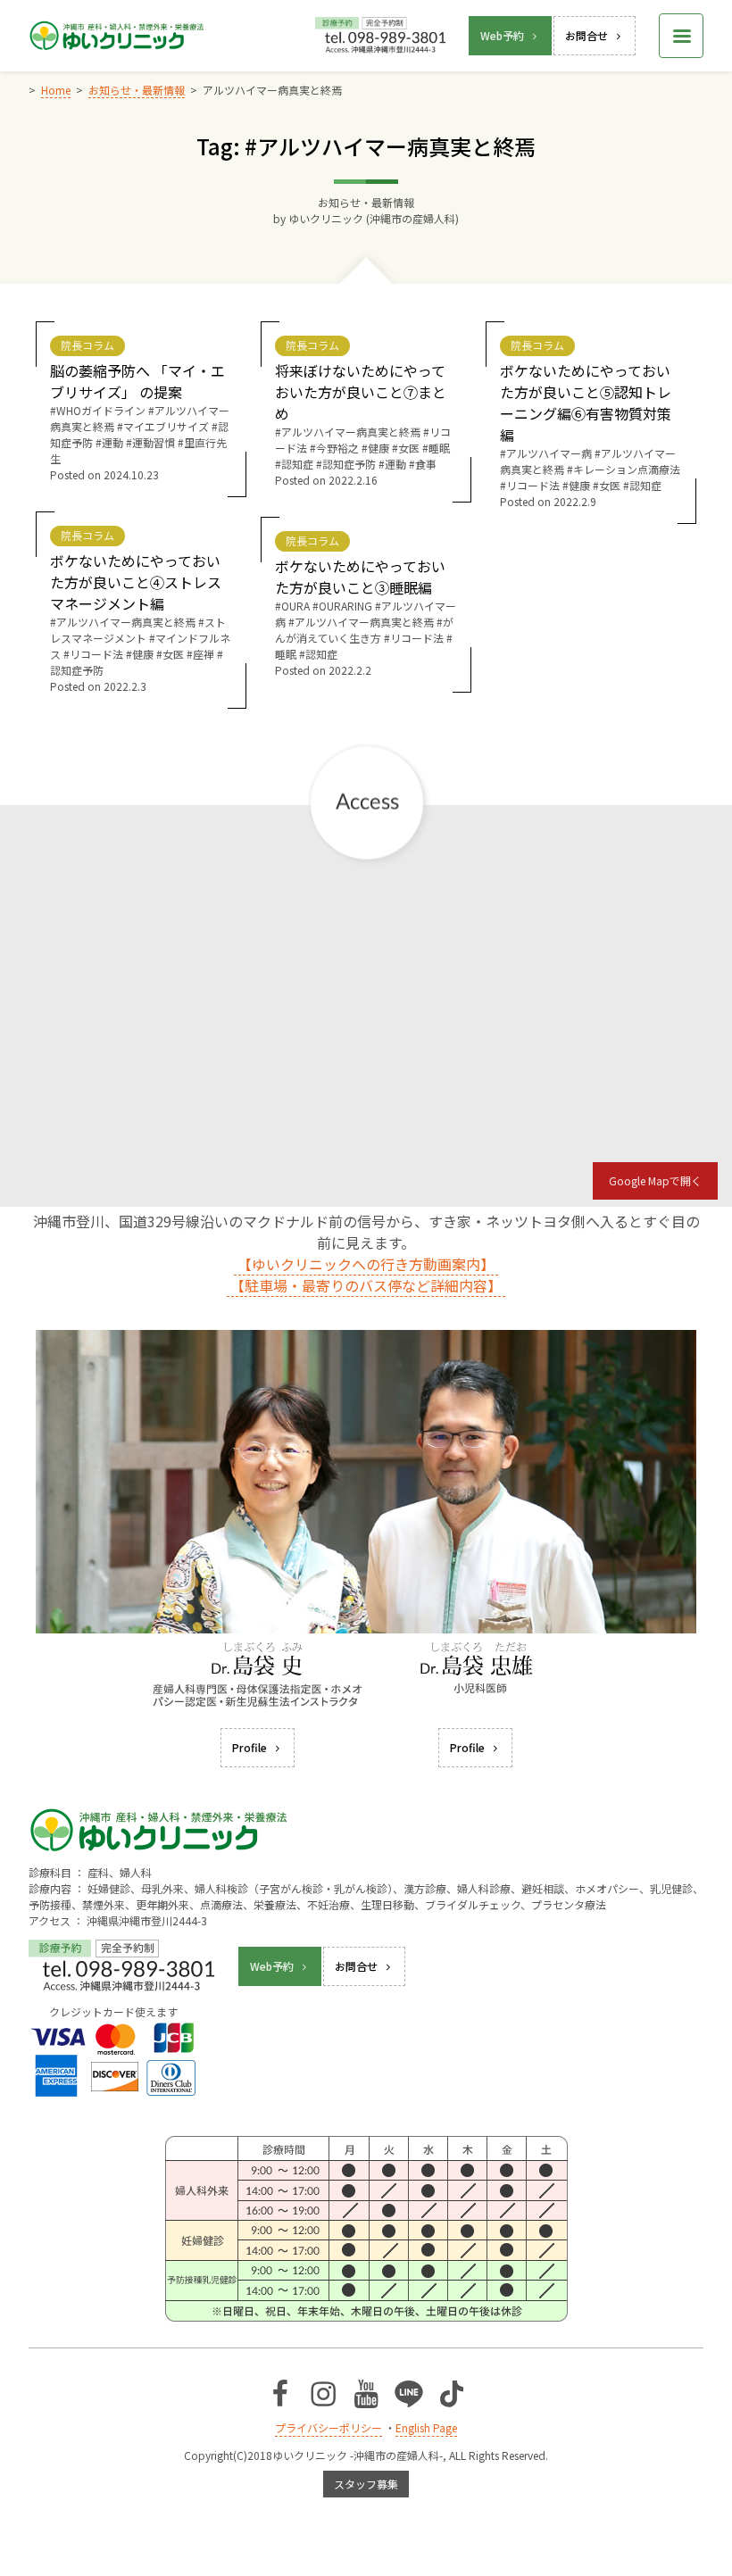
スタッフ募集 (366, 2484)
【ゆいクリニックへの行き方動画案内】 (366, 1264)
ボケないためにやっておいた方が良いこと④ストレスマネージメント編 (136, 582)
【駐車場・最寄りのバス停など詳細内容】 (366, 1285)
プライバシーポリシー (329, 2427)
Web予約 (502, 35)
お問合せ (586, 35)
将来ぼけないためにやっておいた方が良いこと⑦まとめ (361, 392)
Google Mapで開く (655, 1180)
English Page (426, 2427)
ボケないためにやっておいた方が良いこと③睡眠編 (360, 577)
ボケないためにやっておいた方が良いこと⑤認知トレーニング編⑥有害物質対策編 (586, 403)
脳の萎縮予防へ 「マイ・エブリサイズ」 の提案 (137, 381)
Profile (250, 1747)
